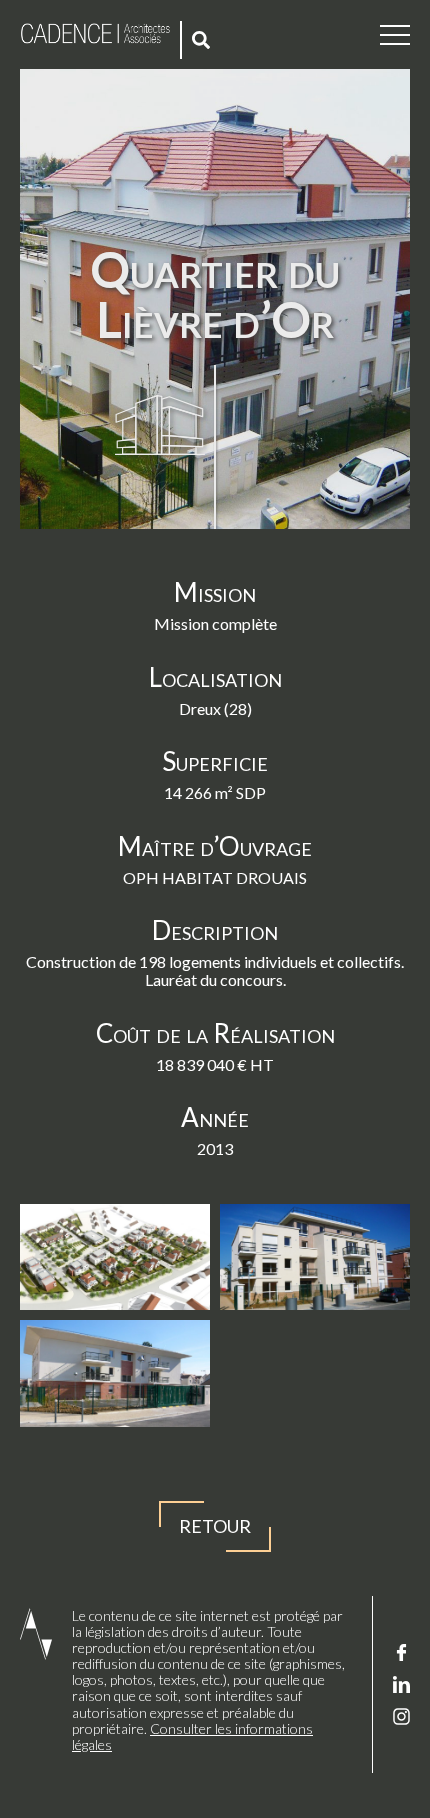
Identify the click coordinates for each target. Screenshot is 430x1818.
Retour (215, 1526)
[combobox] (203, 40)
